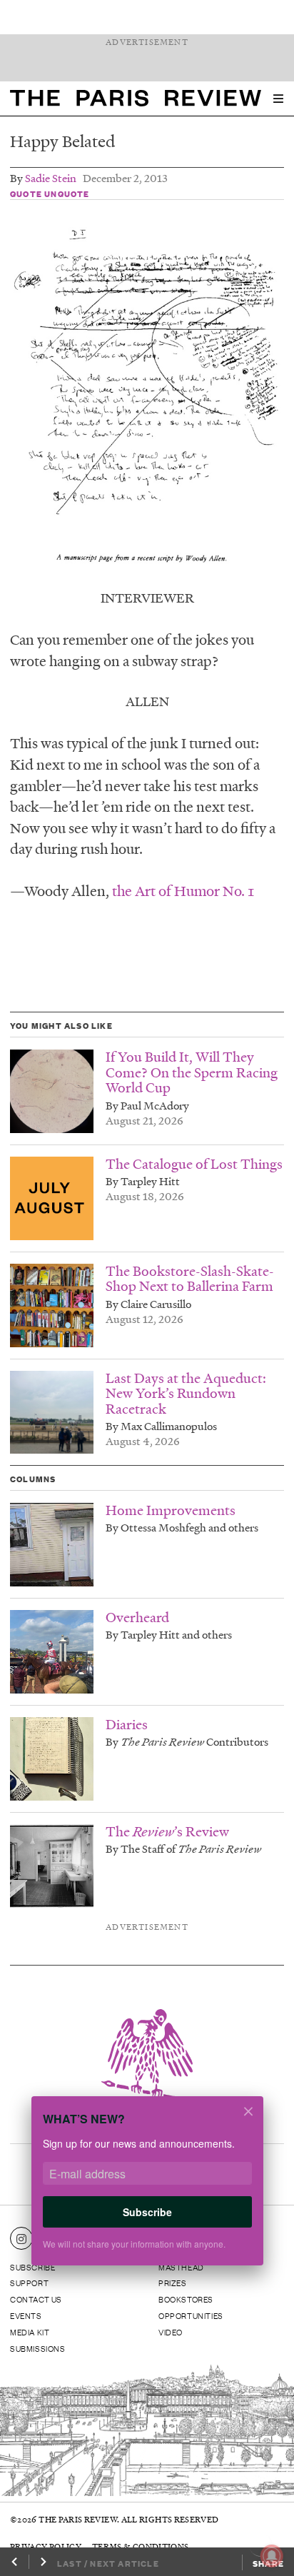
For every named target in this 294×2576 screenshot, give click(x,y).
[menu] (278, 99)
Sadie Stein (51, 178)
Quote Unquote (50, 193)
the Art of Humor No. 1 (183, 890)
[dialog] (147, 2190)
